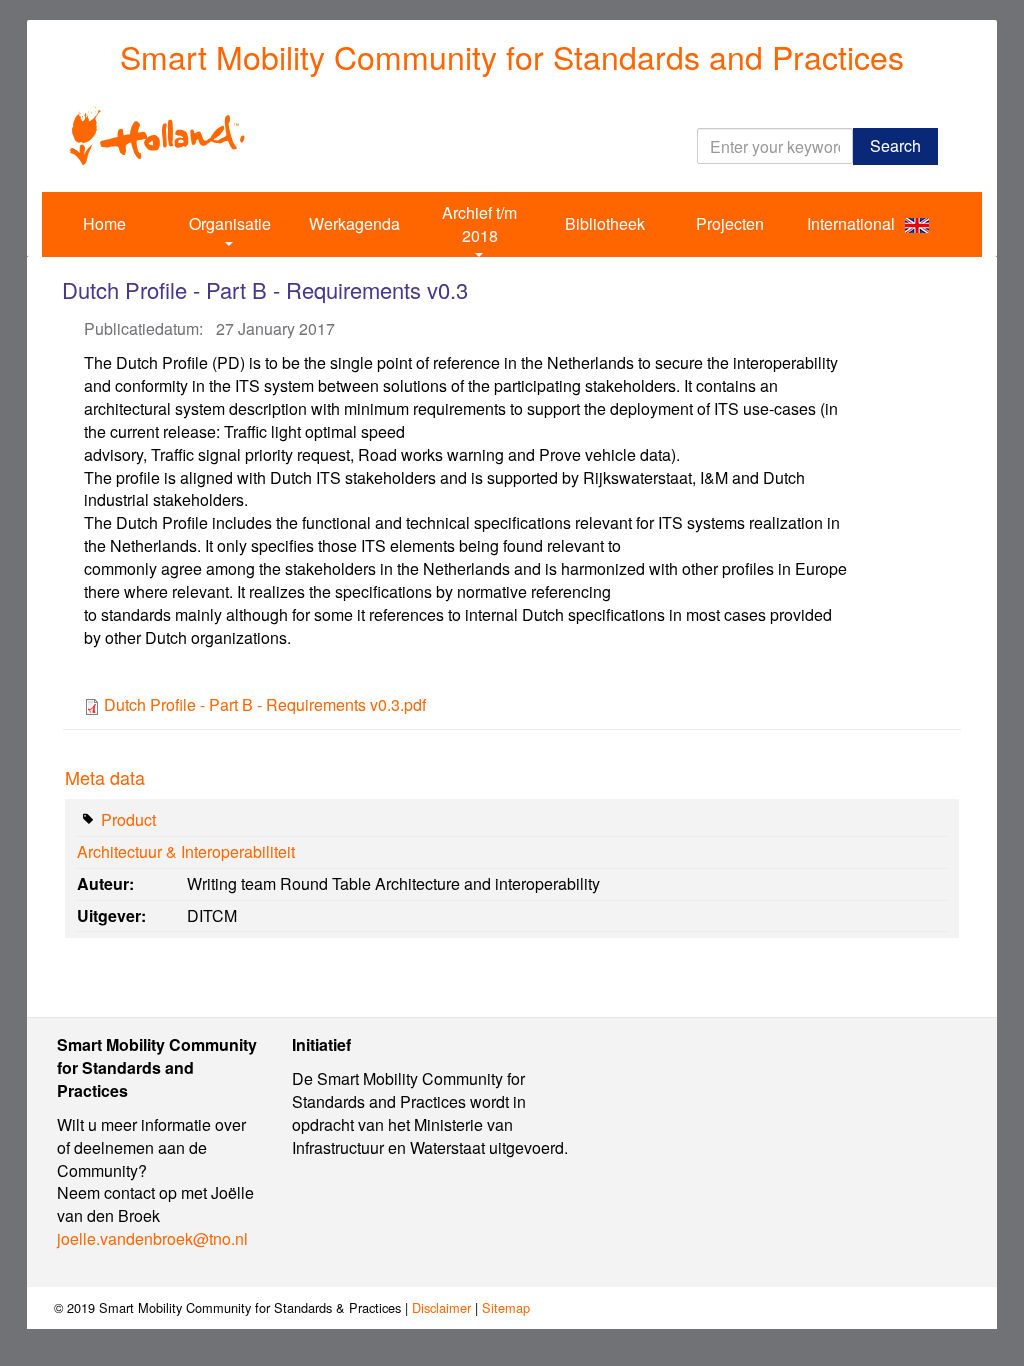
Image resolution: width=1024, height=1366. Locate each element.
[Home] (156, 134)
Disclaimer (441, 1307)
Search (895, 145)
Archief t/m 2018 (479, 224)
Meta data (105, 777)
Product (128, 819)
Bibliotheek (605, 223)
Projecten (730, 223)
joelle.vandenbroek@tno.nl (152, 1238)
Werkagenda (354, 223)
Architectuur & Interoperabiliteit (186, 851)
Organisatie (230, 223)
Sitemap (506, 1307)
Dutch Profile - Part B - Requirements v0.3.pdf (265, 704)
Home (104, 223)
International (851, 223)
